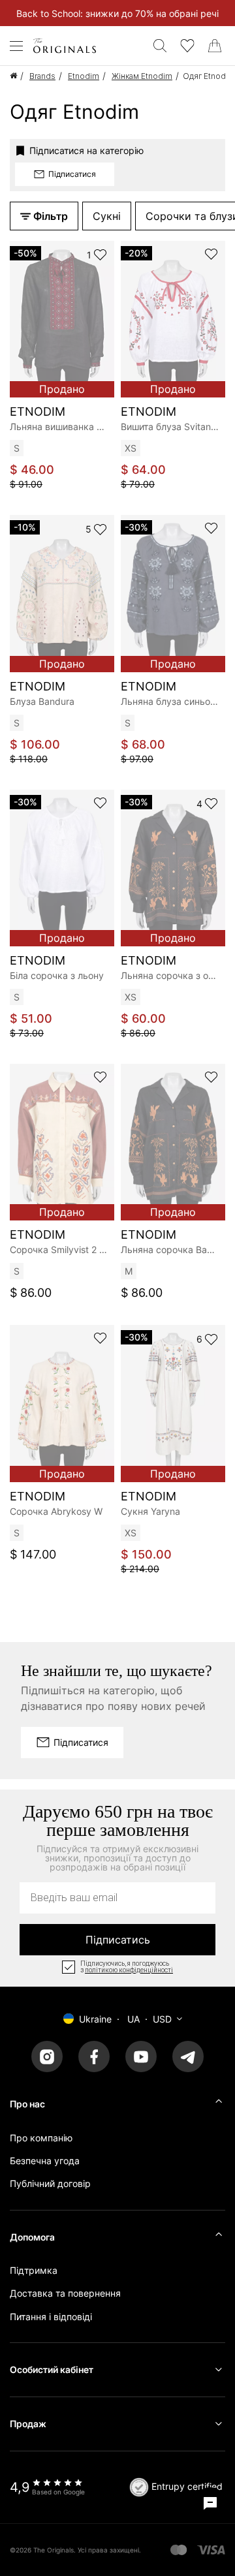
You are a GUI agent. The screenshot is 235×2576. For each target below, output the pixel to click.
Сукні (107, 216)
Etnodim (84, 76)
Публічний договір (50, 2183)
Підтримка (34, 2270)
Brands (42, 76)
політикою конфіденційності (129, 1970)
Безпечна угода (45, 2161)
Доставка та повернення (65, 2293)
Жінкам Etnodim (142, 76)
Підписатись (118, 1940)
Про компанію (41, 2138)
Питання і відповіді (51, 2317)
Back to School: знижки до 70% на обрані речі (117, 13)
